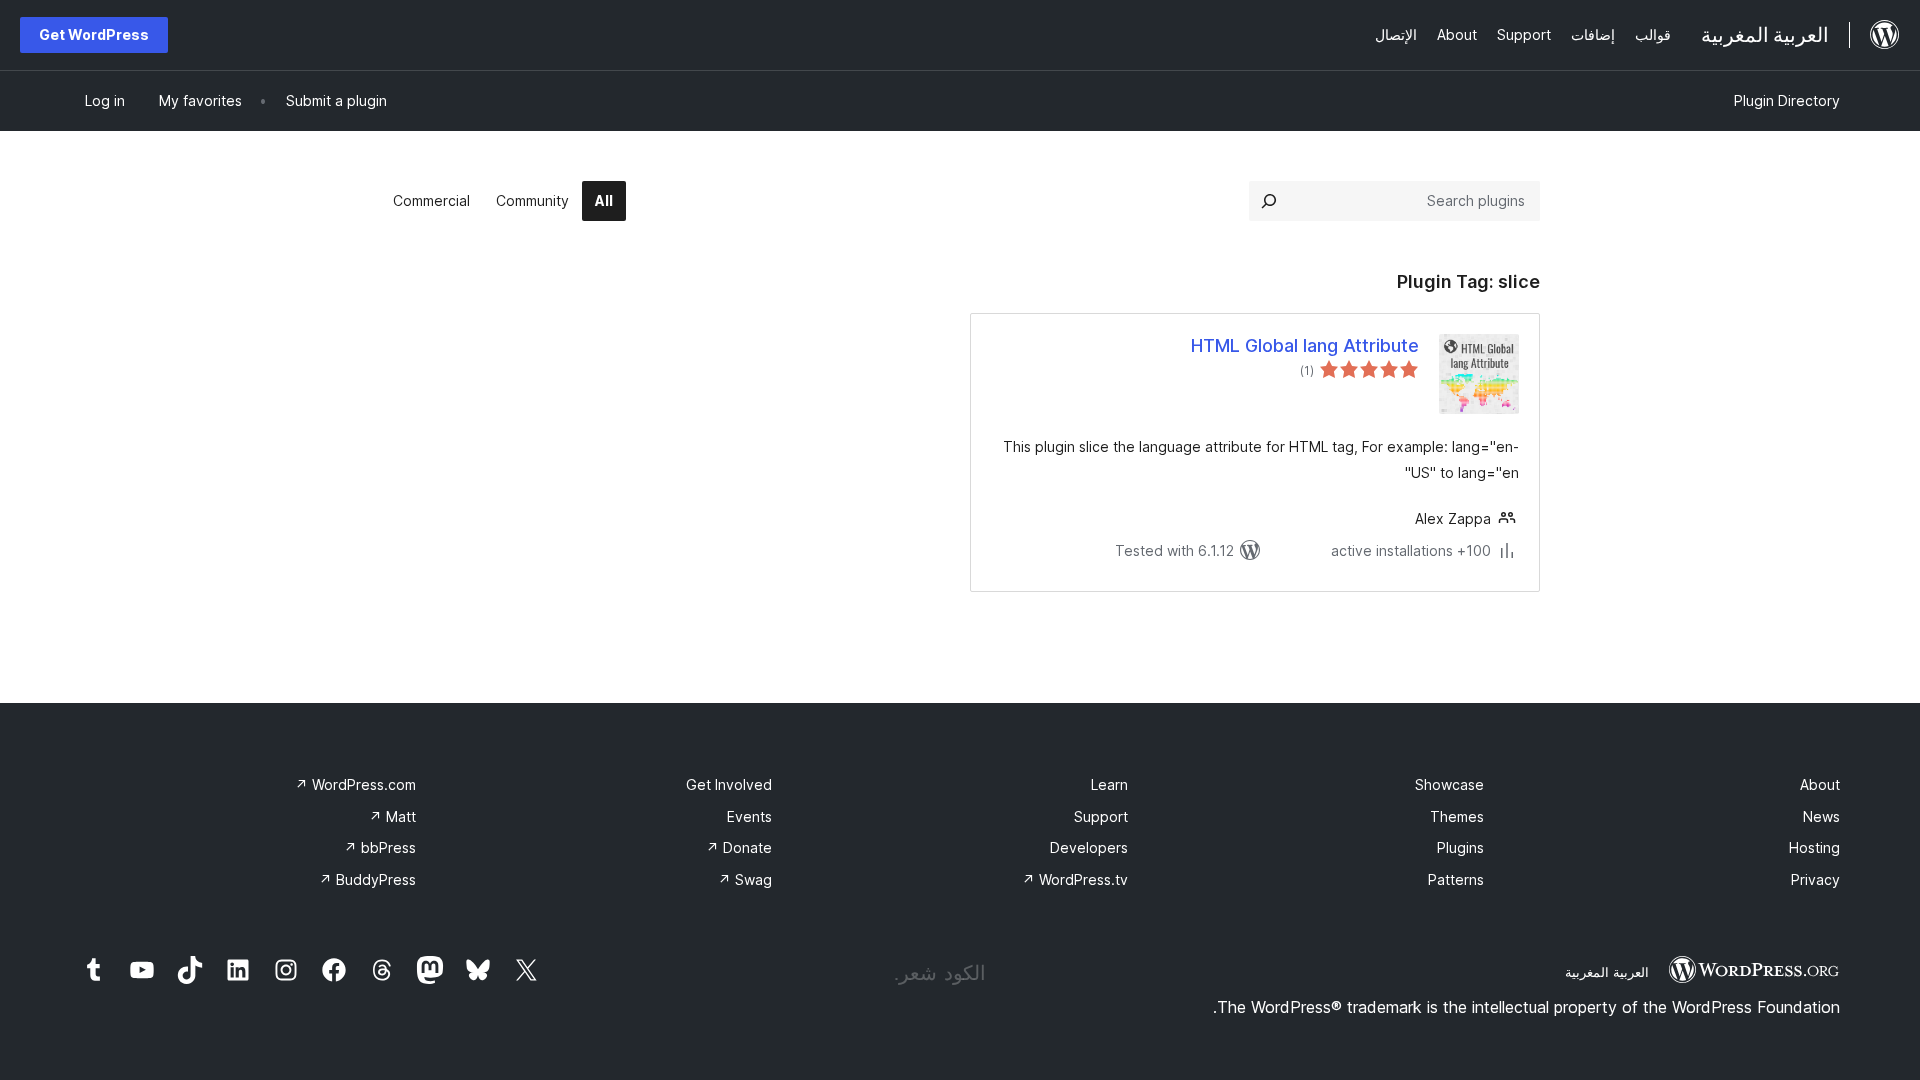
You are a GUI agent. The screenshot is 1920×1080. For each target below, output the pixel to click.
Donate (739, 847)
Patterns (1456, 879)
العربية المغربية (1607, 972)
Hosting (1814, 847)
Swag (745, 879)
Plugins (1460, 847)
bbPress (380, 847)
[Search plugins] (1269, 201)
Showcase (1449, 784)
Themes (1457, 816)
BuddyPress (367, 879)
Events (749, 816)
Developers (1089, 847)
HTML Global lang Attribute (1305, 345)
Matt (392, 816)
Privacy (1815, 879)
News (1821, 816)
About (1820, 784)
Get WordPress (94, 34)
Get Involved (729, 784)
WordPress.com (355, 784)
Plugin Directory (1787, 100)
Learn (1109, 784)
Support (1101, 816)
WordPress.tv (1075, 879)
